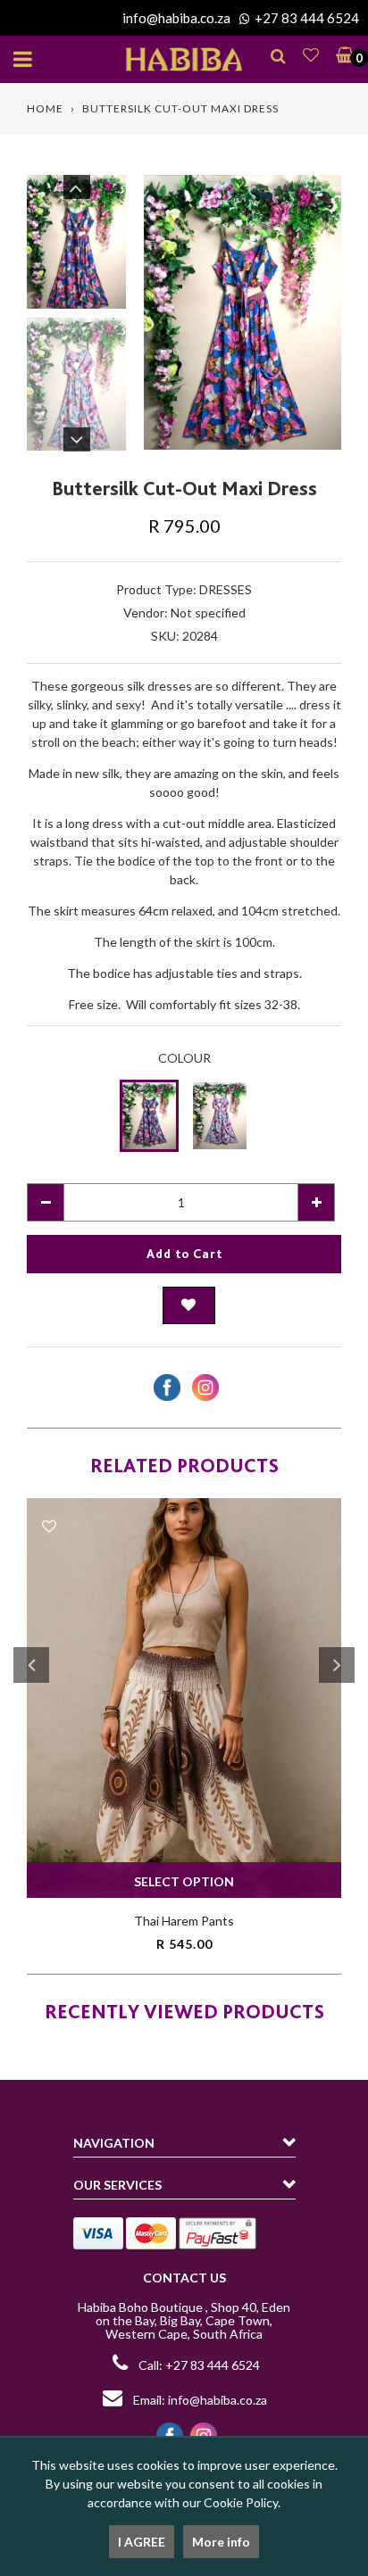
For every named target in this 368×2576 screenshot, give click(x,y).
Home (45, 108)
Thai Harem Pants (184, 1921)
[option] (243, 312)
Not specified (208, 613)
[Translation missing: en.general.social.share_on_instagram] (203, 1387)
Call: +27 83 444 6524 (199, 2365)
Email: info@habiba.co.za (199, 2400)
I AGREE (142, 2542)
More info (221, 2542)
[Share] (165, 1387)
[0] (341, 54)
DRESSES (226, 589)
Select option (184, 1881)
